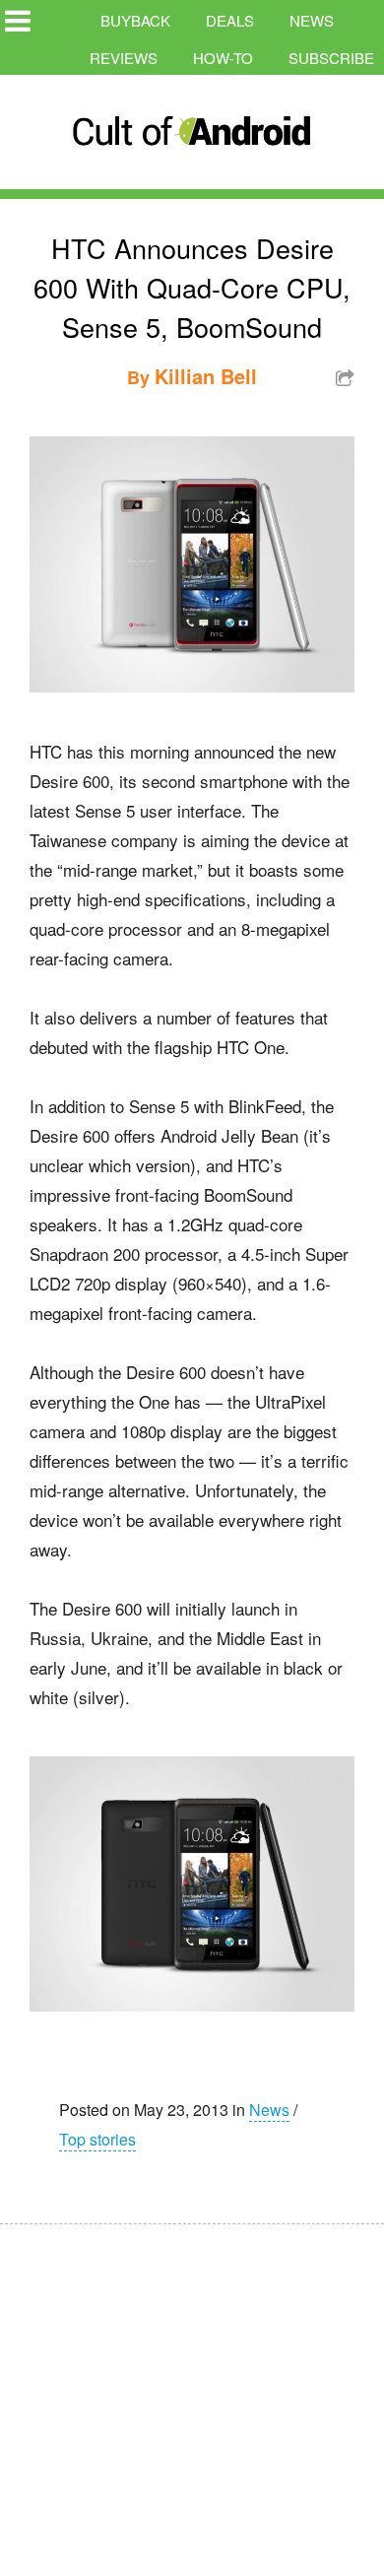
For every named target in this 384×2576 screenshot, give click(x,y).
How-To (223, 58)
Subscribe (331, 58)
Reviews (124, 58)
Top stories (97, 2139)
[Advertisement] (187, 2387)
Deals (230, 20)
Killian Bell (206, 376)
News (312, 20)
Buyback (135, 20)
